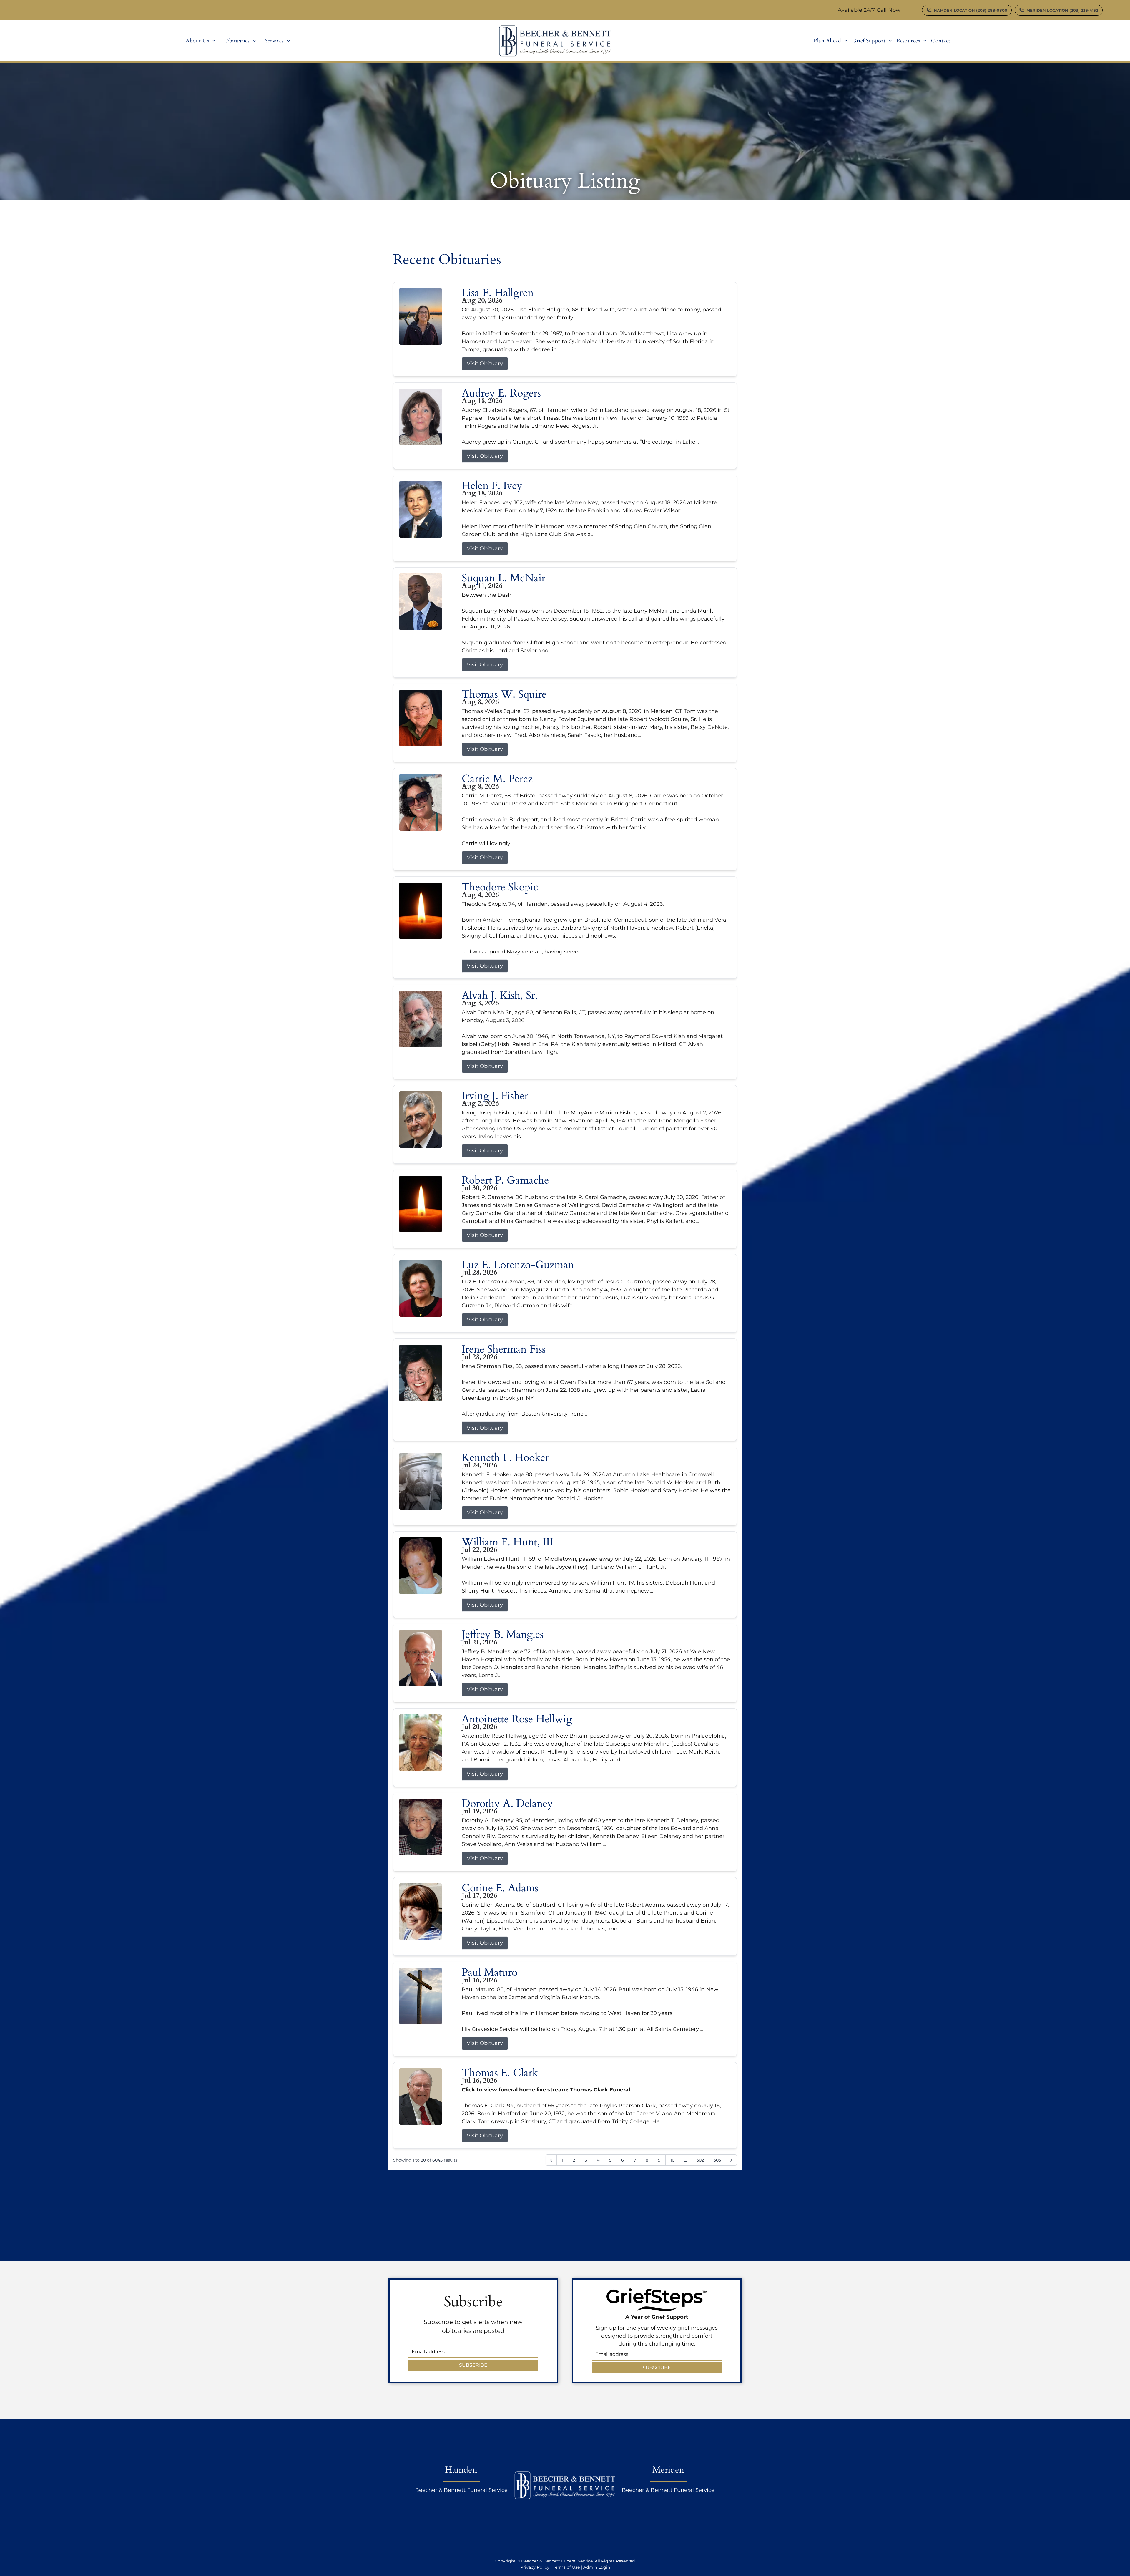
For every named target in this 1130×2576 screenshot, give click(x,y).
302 (700, 2160)
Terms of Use (566, 2567)
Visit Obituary (485, 364)
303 (717, 2160)
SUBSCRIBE (473, 2365)
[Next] (731, 2160)
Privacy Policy (535, 2567)
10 (672, 2160)
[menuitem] (201, 41)
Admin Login (597, 2567)
